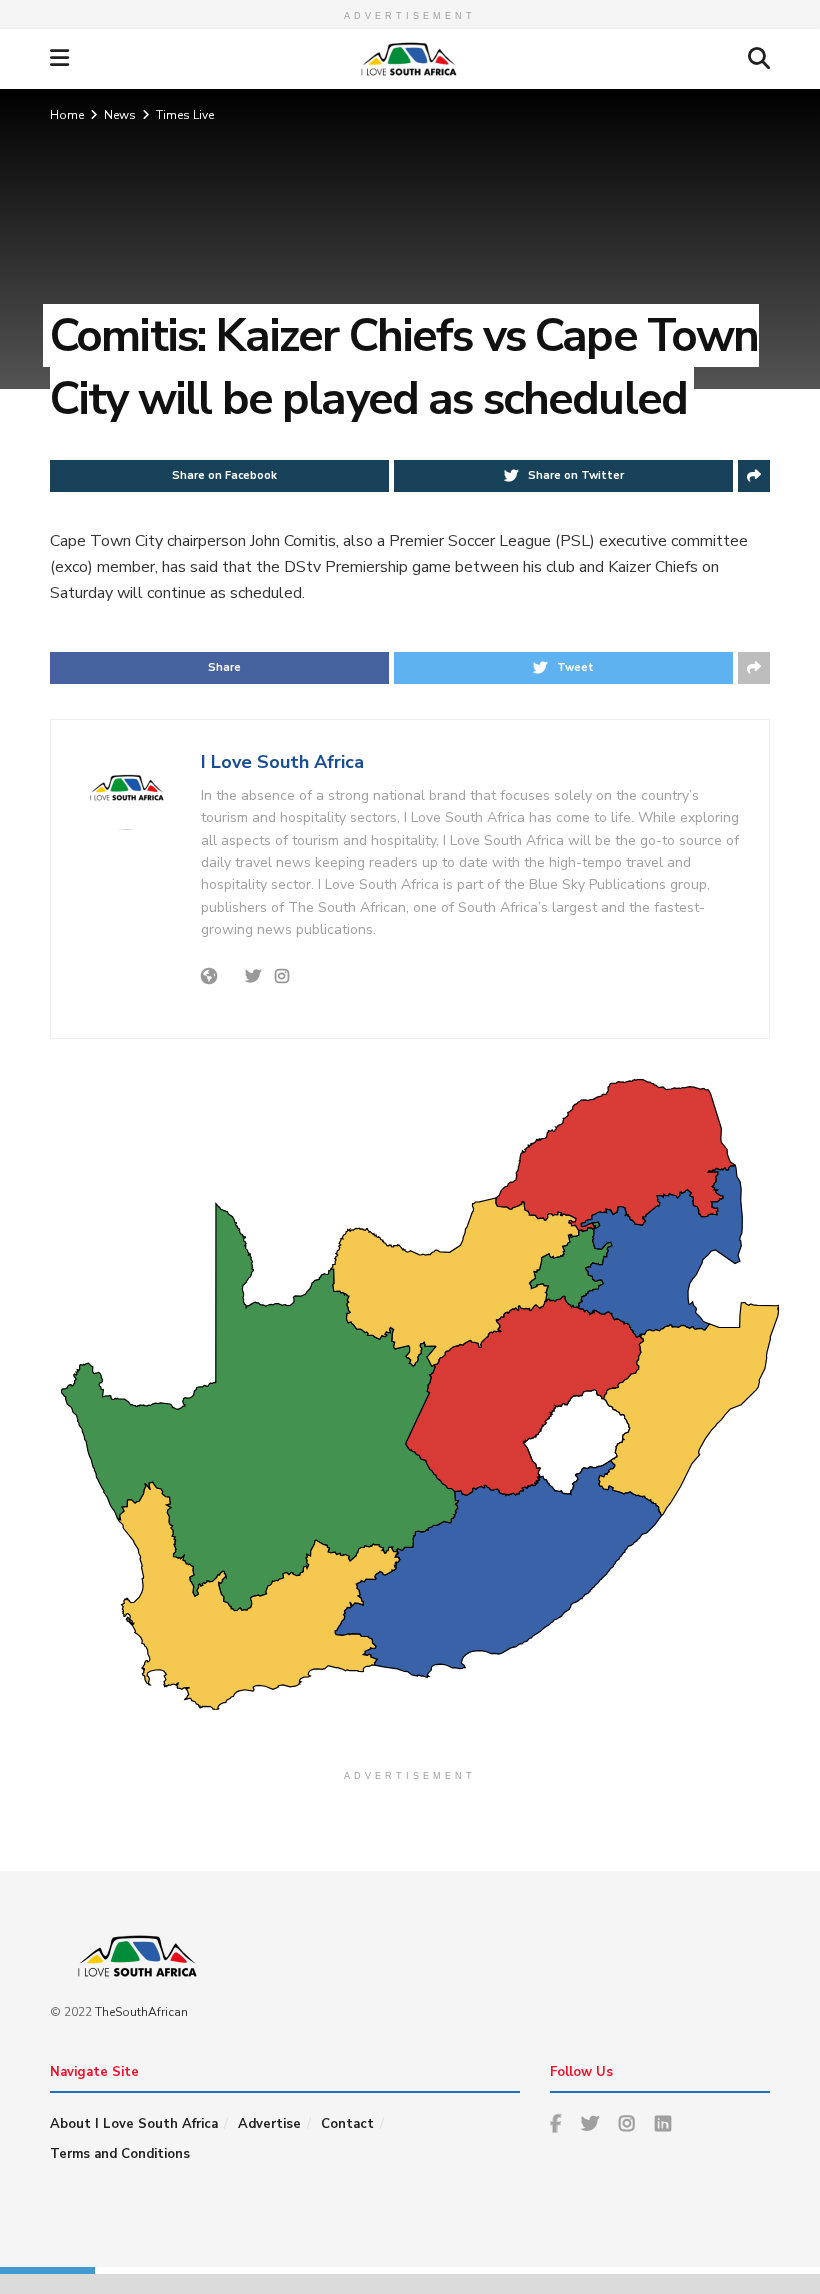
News (120, 115)
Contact (347, 2124)
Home (67, 115)
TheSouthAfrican (141, 2012)
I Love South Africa (282, 762)
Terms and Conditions (120, 2154)
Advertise (269, 2124)
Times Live (185, 115)
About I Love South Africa (134, 2124)
